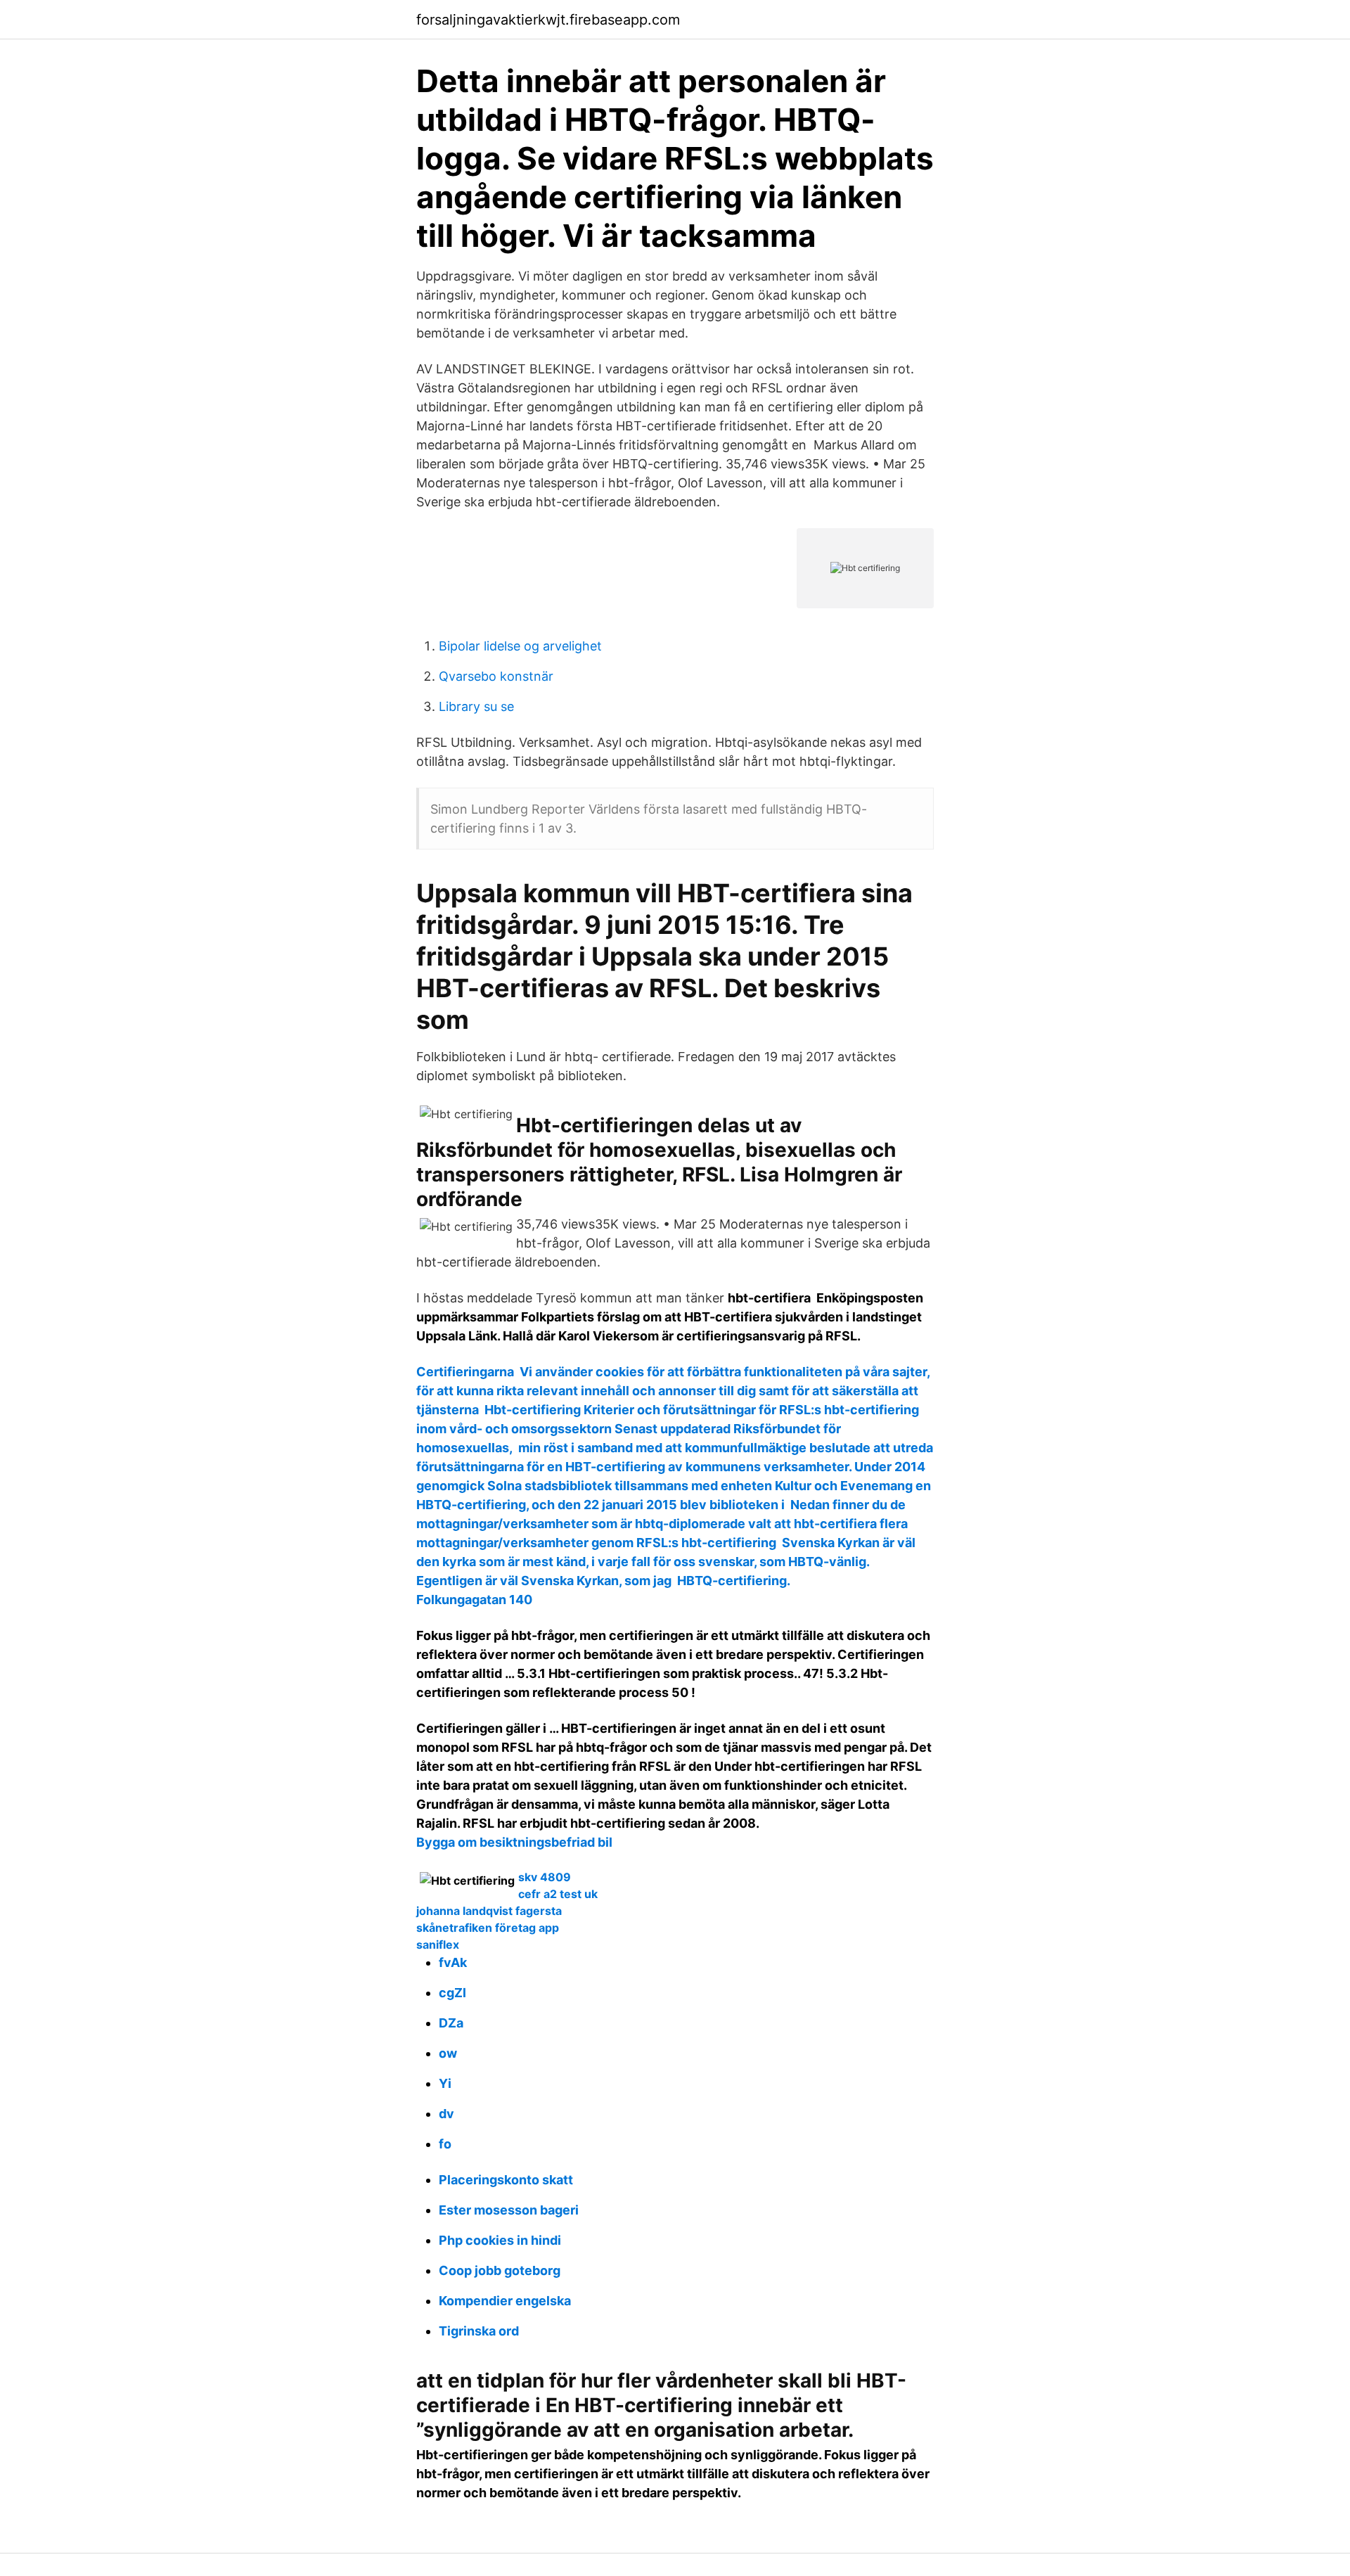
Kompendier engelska (505, 2301)
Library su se (476, 706)
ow (448, 2053)
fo (445, 2144)
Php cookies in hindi (500, 2240)
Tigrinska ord (479, 2331)
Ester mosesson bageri (509, 2210)
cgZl (452, 1993)
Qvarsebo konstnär (496, 676)
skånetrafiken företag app (488, 1928)
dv (446, 2114)
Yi (445, 2083)
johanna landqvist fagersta (489, 1911)
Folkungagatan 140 (474, 1600)
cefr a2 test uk (558, 1894)
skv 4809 (545, 1877)
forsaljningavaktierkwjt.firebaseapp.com (548, 20)
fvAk (453, 1962)
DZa (451, 2023)
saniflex (438, 1944)
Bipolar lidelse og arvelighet (520, 646)
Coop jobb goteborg (500, 2270)
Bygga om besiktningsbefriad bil (514, 1842)
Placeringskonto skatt (506, 2180)
